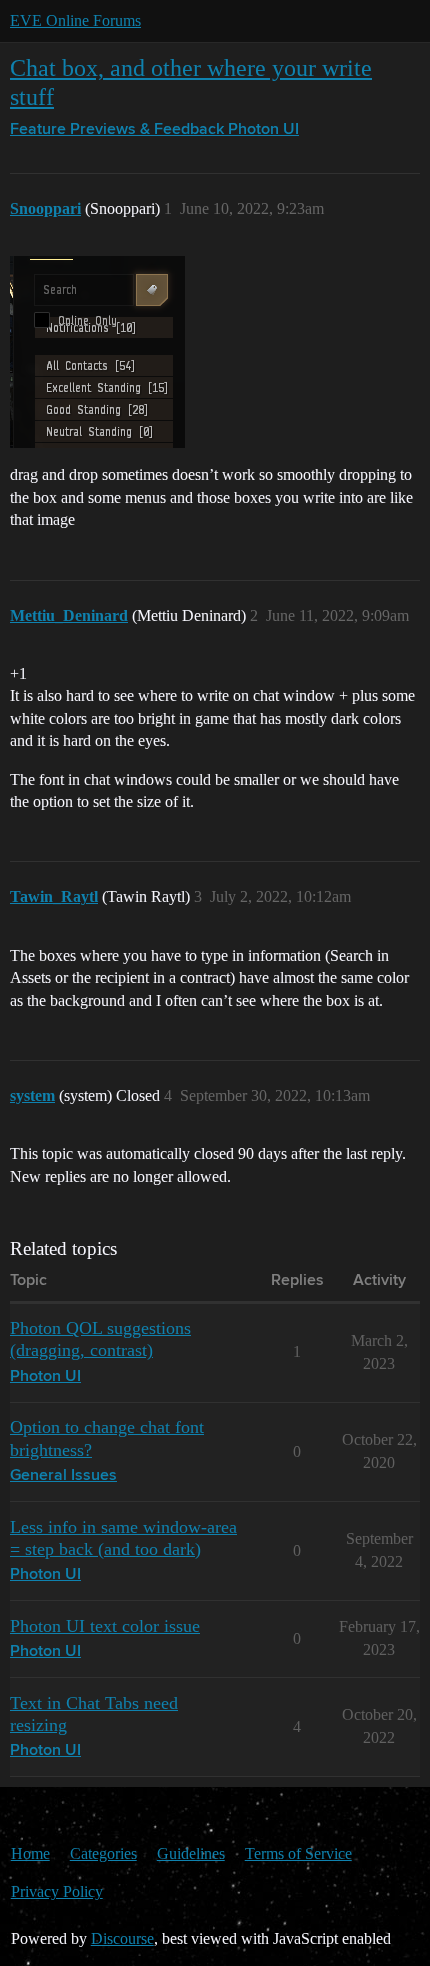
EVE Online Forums (75, 20)
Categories (103, 1853)
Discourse (122, 1938)
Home (30, 1853)
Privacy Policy (57, 1891)
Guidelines (191, 1853)
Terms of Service (298, 1853)
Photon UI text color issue (105, 1626)
